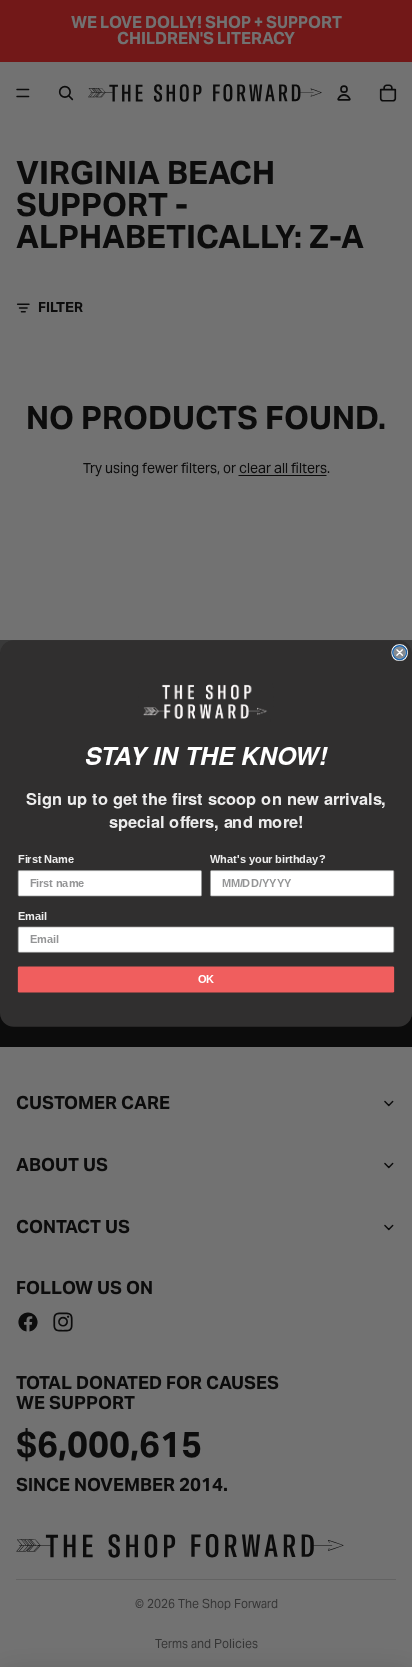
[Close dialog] (400, 653)
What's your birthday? (267, 860)
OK (206, 979)
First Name (46, 860)
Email (32, 916)
